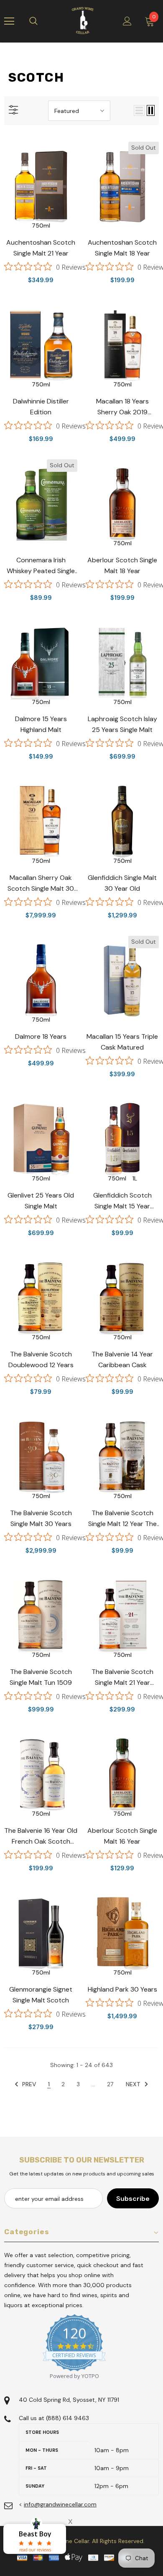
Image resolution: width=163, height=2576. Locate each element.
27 (110, 2084)
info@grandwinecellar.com (60, 2504)
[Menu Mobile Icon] (9, 21)
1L (135, 1178)
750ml (41, 226)
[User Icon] (127, 21)
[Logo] (83, 21)
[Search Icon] (42, 21)
